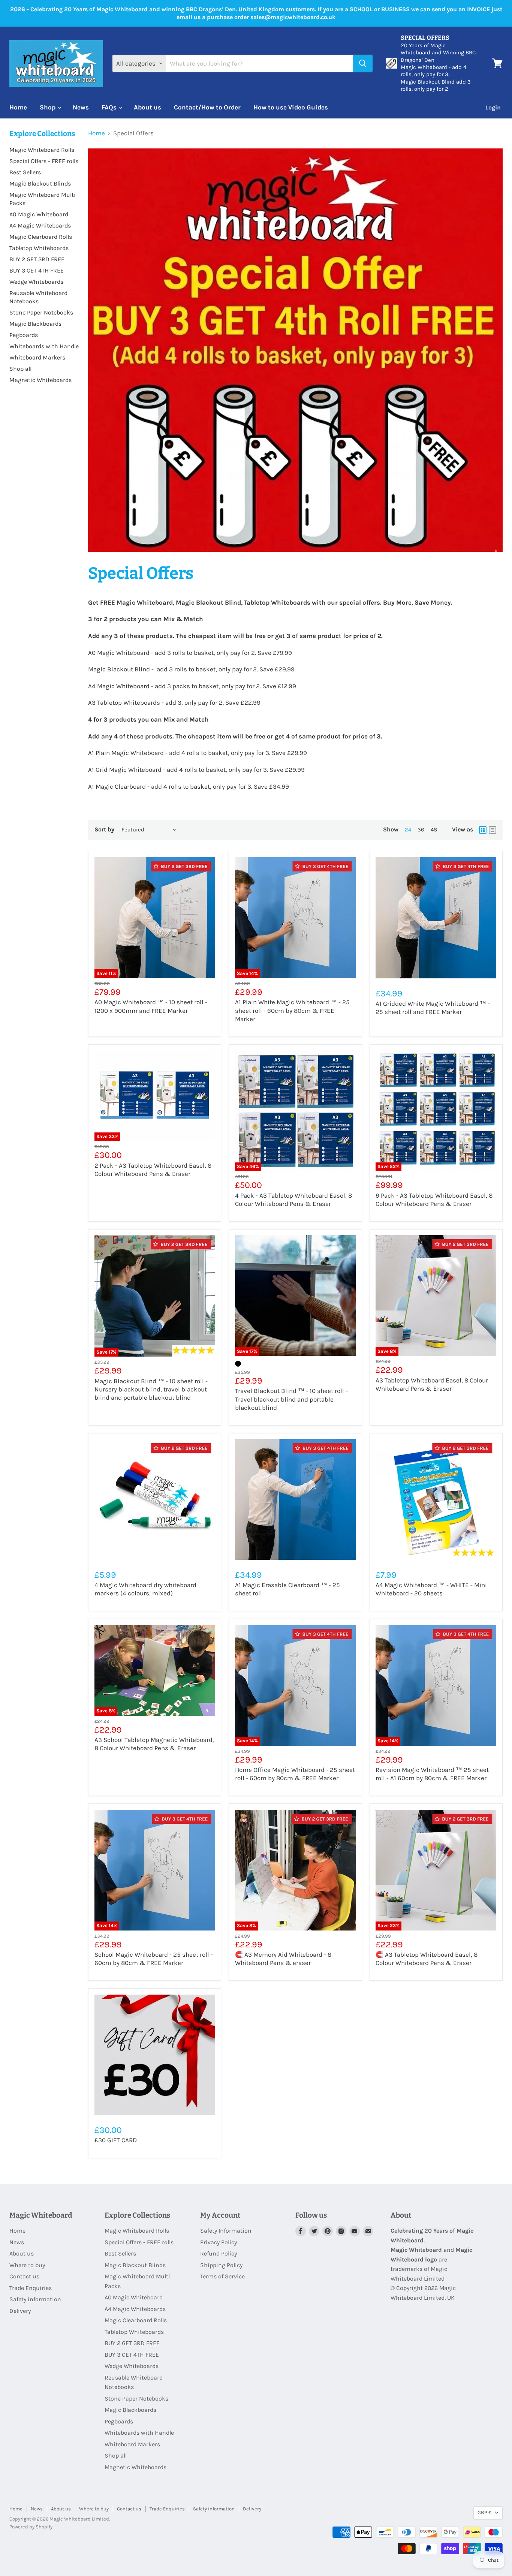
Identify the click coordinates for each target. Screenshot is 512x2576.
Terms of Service (222, 2276)
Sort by (104, 830)
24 (408, 830)
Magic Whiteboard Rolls (42, 150)
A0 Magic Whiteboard (39, 214)
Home (18, 107)
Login (493, 107)
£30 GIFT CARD (116, 2140)
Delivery (20, 2311)
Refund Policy (219, 2253)
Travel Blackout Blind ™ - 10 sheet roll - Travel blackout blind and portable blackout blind (291, 1399)
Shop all (20, 369)
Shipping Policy (221, 2265)
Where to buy (27, 2265)
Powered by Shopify (31, 2527)
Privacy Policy (219, 2242)
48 (434, 830)
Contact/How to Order (207, 107)
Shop (48, 107)
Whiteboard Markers (37, 357)
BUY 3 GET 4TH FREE (37, 270)
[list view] (493, 830)
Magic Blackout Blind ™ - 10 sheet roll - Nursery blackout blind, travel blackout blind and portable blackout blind (151, 1389)
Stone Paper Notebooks (41, 312)
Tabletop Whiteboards (39, 248)
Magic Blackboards (35, 324)
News (81, 107)
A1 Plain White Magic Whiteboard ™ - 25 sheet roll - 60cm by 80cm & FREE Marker (292, 1010)
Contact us (24, 2276)
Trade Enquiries (31, 2288)
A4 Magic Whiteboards (40, 225)
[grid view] (483, 830)
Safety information (35, 2299)
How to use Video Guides (291, 107)
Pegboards (24, 335)
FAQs (110, 107)
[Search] (363, 63)
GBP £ (484, 2512)
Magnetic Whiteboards (40, 380)
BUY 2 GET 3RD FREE (37, 259)
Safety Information (226, 2231)
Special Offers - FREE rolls (44, 161)
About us (147, 107)
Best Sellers (25, 172)
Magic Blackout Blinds (40, 183)
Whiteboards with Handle (44, 346)
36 (421, 830)
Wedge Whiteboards (36, 282)
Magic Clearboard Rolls (41, 237)
